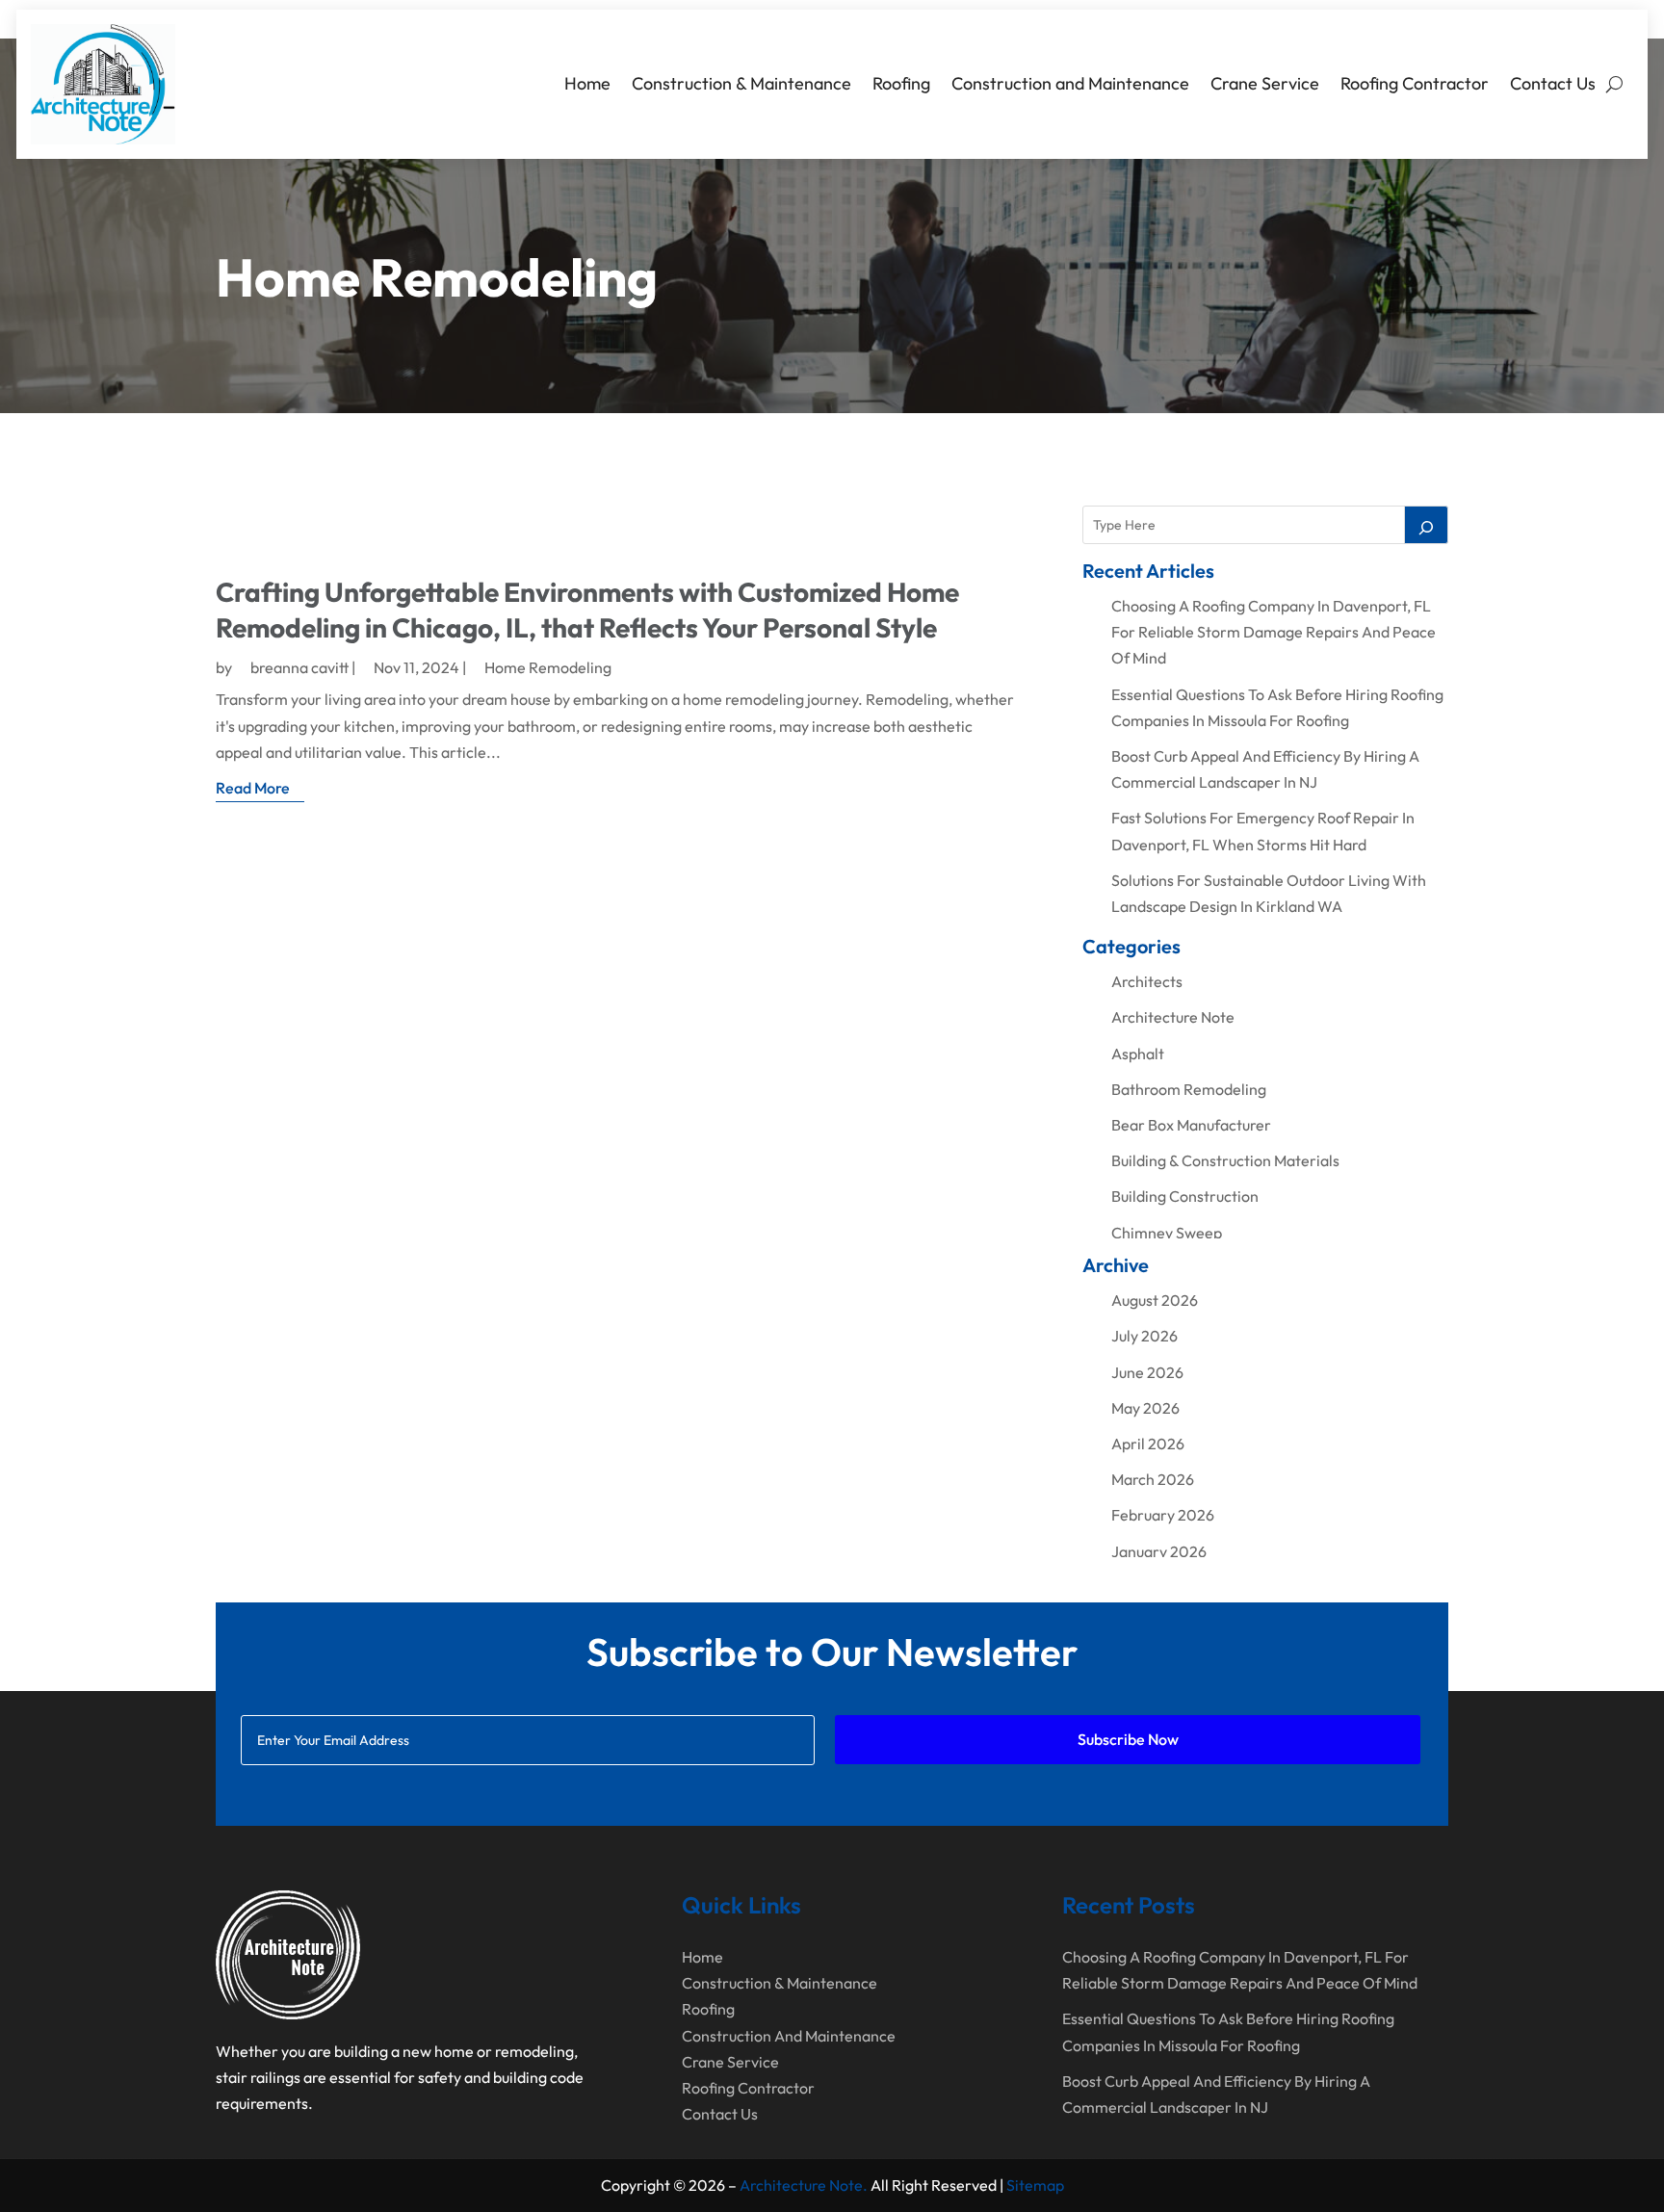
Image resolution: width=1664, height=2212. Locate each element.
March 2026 (1153, 1479)
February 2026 (1163, 1515)
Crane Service (1265, 83)
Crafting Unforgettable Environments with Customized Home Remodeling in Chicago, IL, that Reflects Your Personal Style (587, 609)
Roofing (901, 83)
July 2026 (1144, 1336)
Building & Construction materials (1225, 1160)
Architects (1147, 981)
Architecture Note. (804, 2185)
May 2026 (1145, 1408)
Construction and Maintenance (1070, 83)
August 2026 (1155, 1300)
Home (587, 83)
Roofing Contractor (1415, 83)
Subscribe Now (1128, 1739)
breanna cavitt (299, 667)
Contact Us (1553, 83)
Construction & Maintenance (741, 83)
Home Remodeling (548, 667)
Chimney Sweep (1167, 1233)
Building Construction (1185, 1196)
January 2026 (1159, 1551)
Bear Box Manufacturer (1191, 1125)
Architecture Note (1173, 1017)
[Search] (1426, 525)
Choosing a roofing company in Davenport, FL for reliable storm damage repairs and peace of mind (1274, 632)
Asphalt (1138, 1054)
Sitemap (1035, 2185)
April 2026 (1148, 1444)
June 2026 (1147, 1372)
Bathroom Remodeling (1189, 1089)
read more (253, 788)
